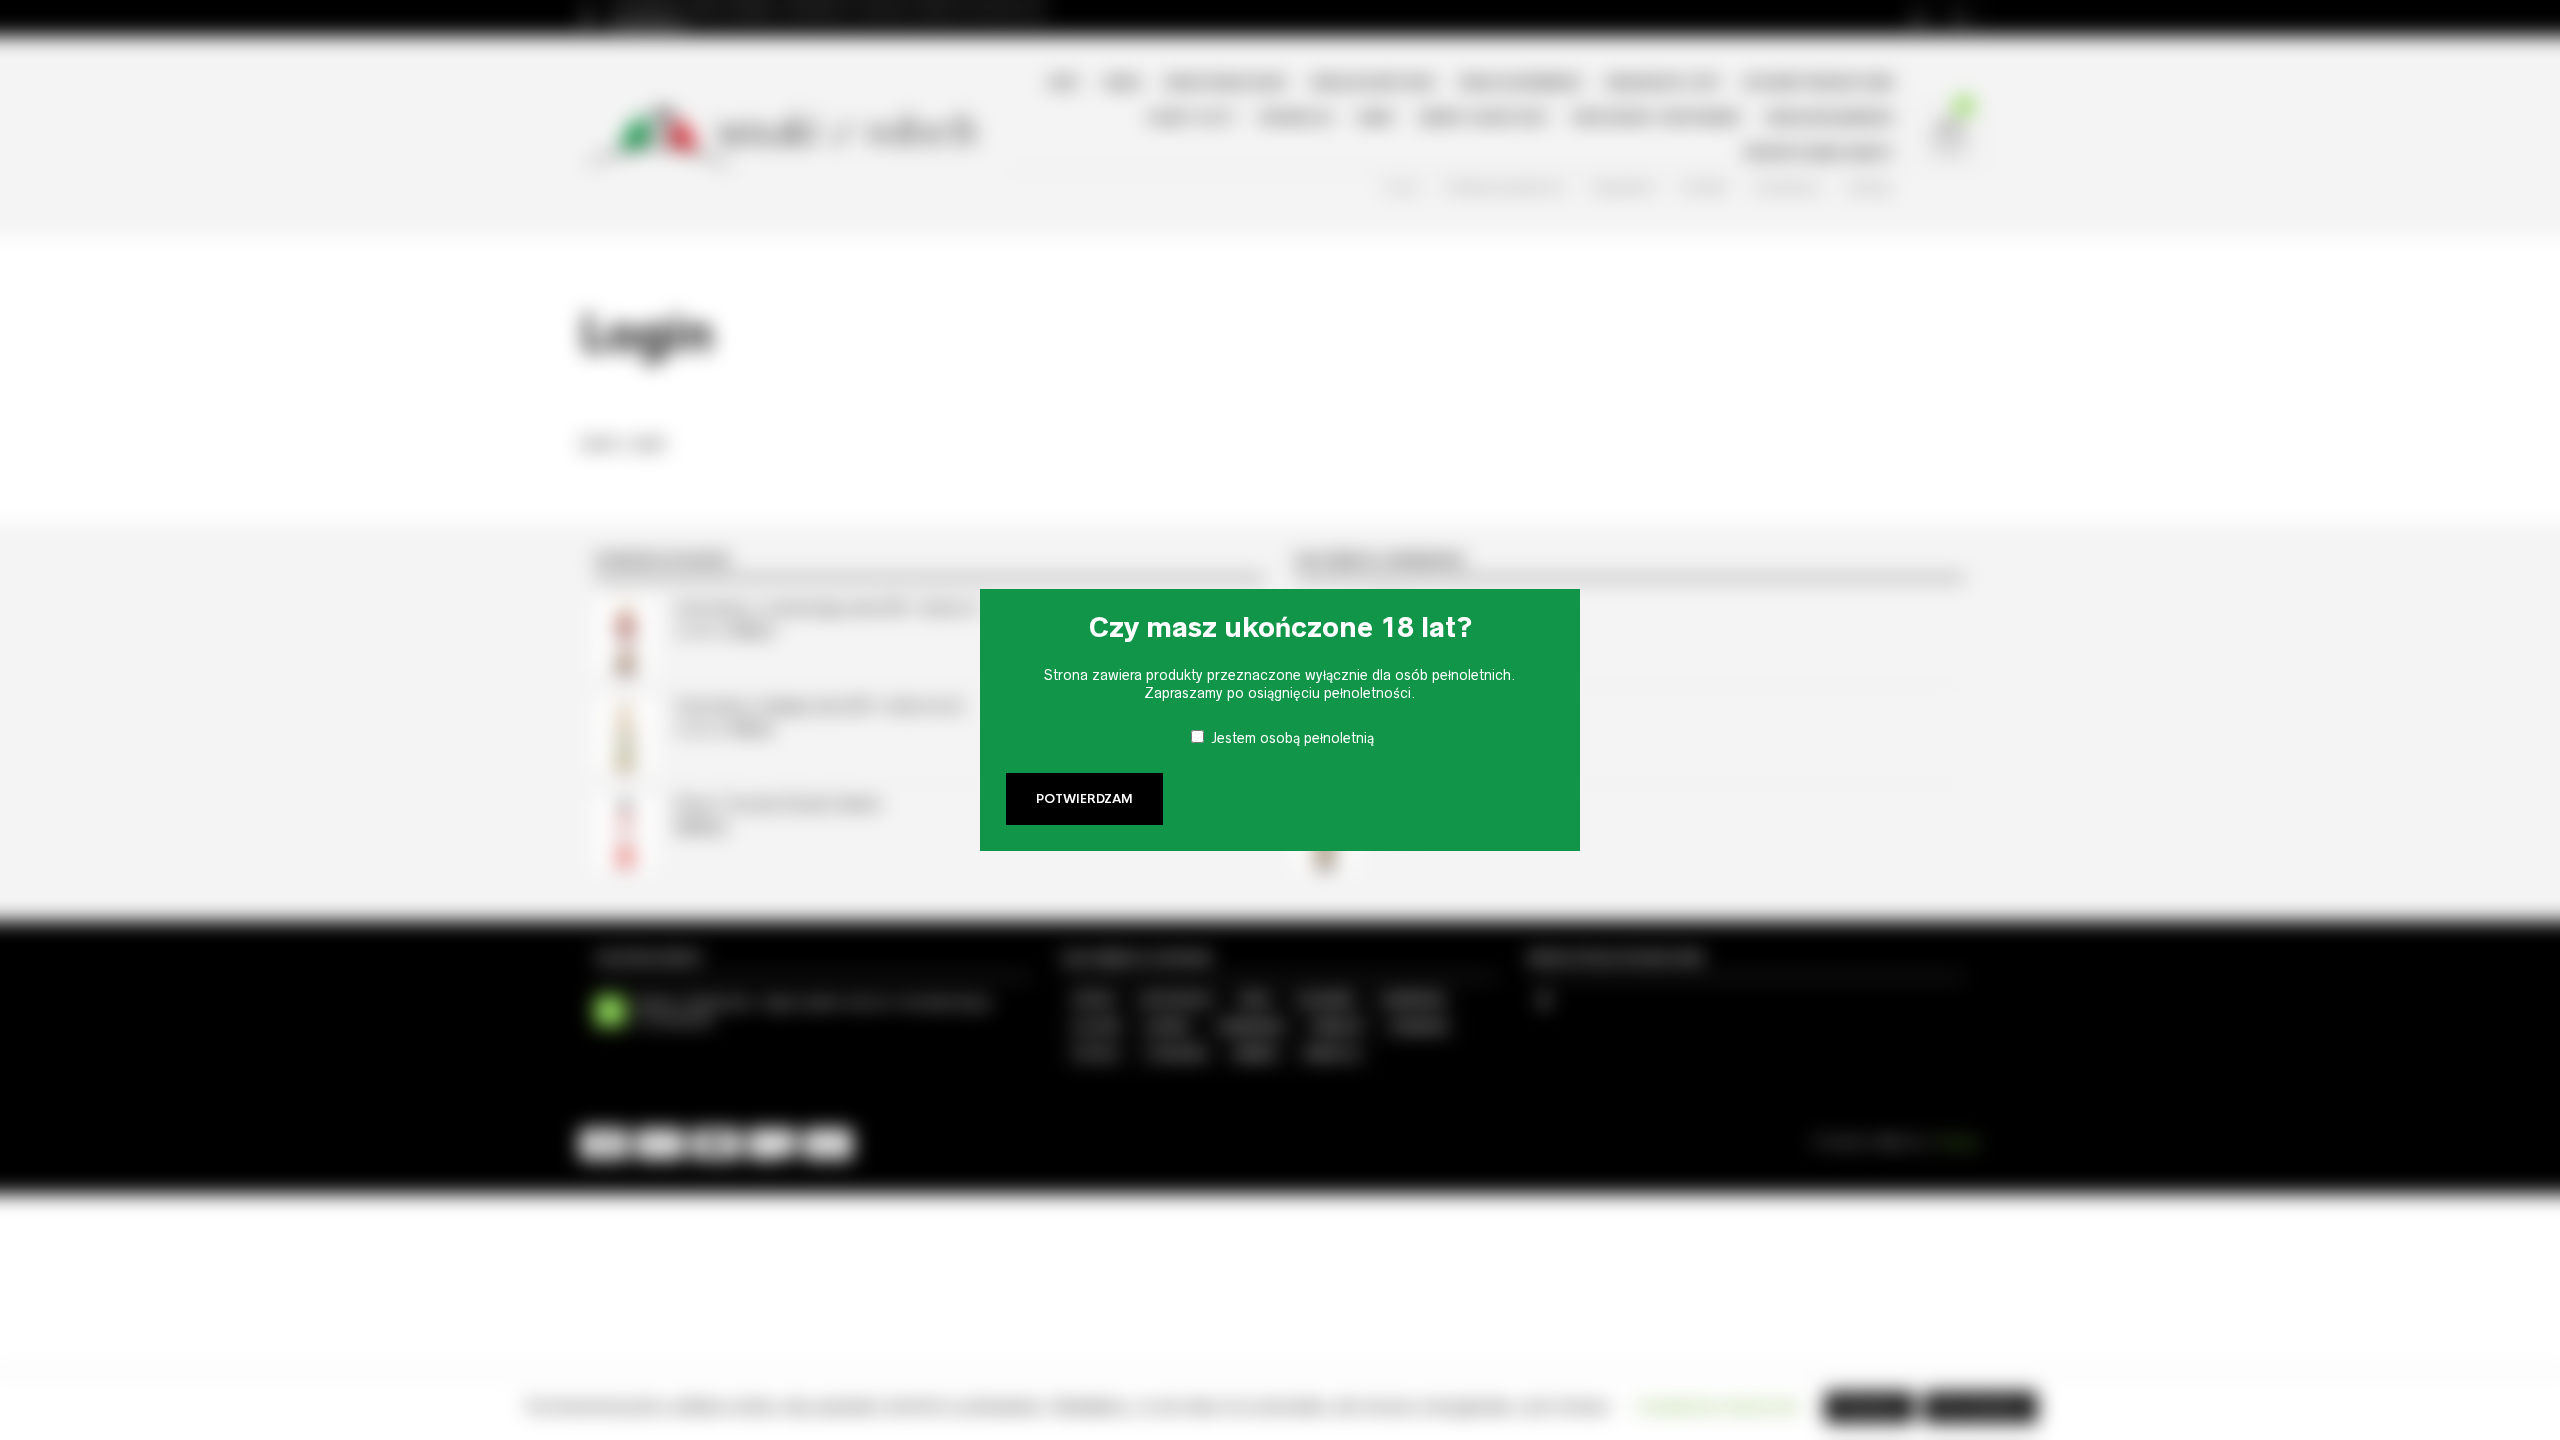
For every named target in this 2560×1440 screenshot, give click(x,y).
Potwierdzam (1084, 799)
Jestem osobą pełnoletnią (1292, 738)
